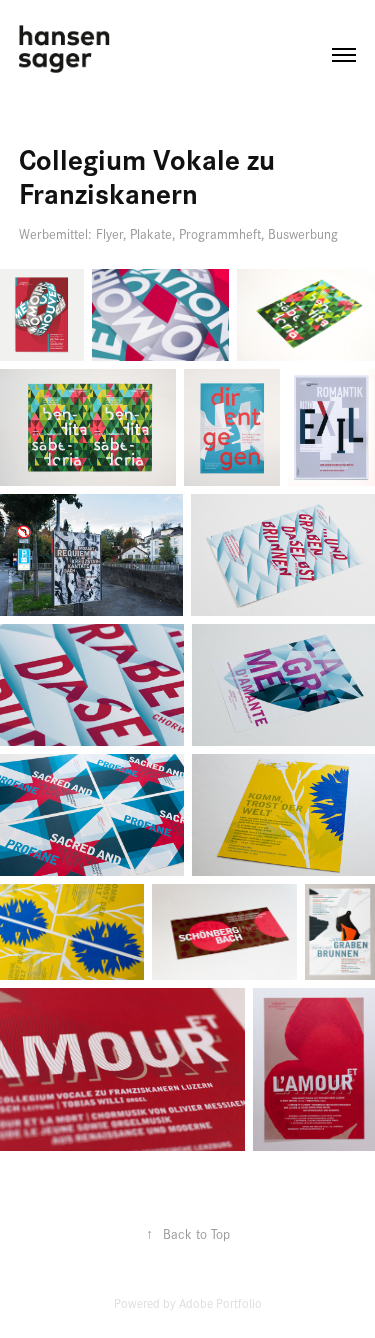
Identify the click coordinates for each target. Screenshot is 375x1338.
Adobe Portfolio (220, 1303)
